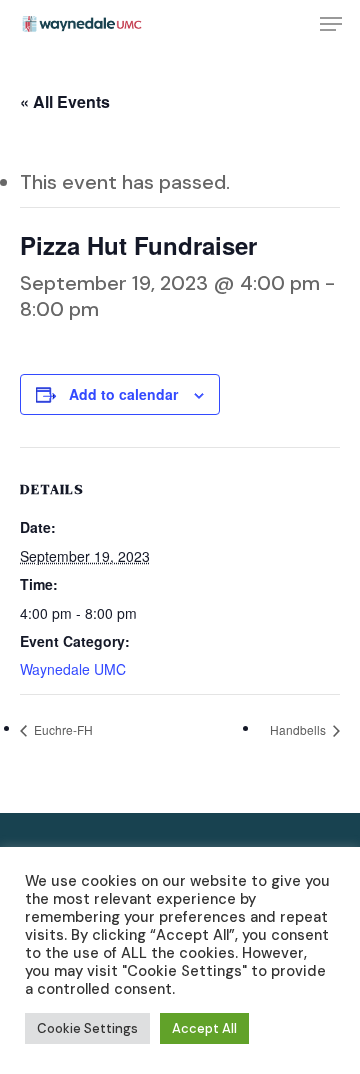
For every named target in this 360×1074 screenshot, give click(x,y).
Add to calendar (123, 394)
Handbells (299, 729)
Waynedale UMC (73, 669)
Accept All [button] (204, 1028)
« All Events (65, 101)
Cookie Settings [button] (87, 1028)
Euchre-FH (62, 729)
